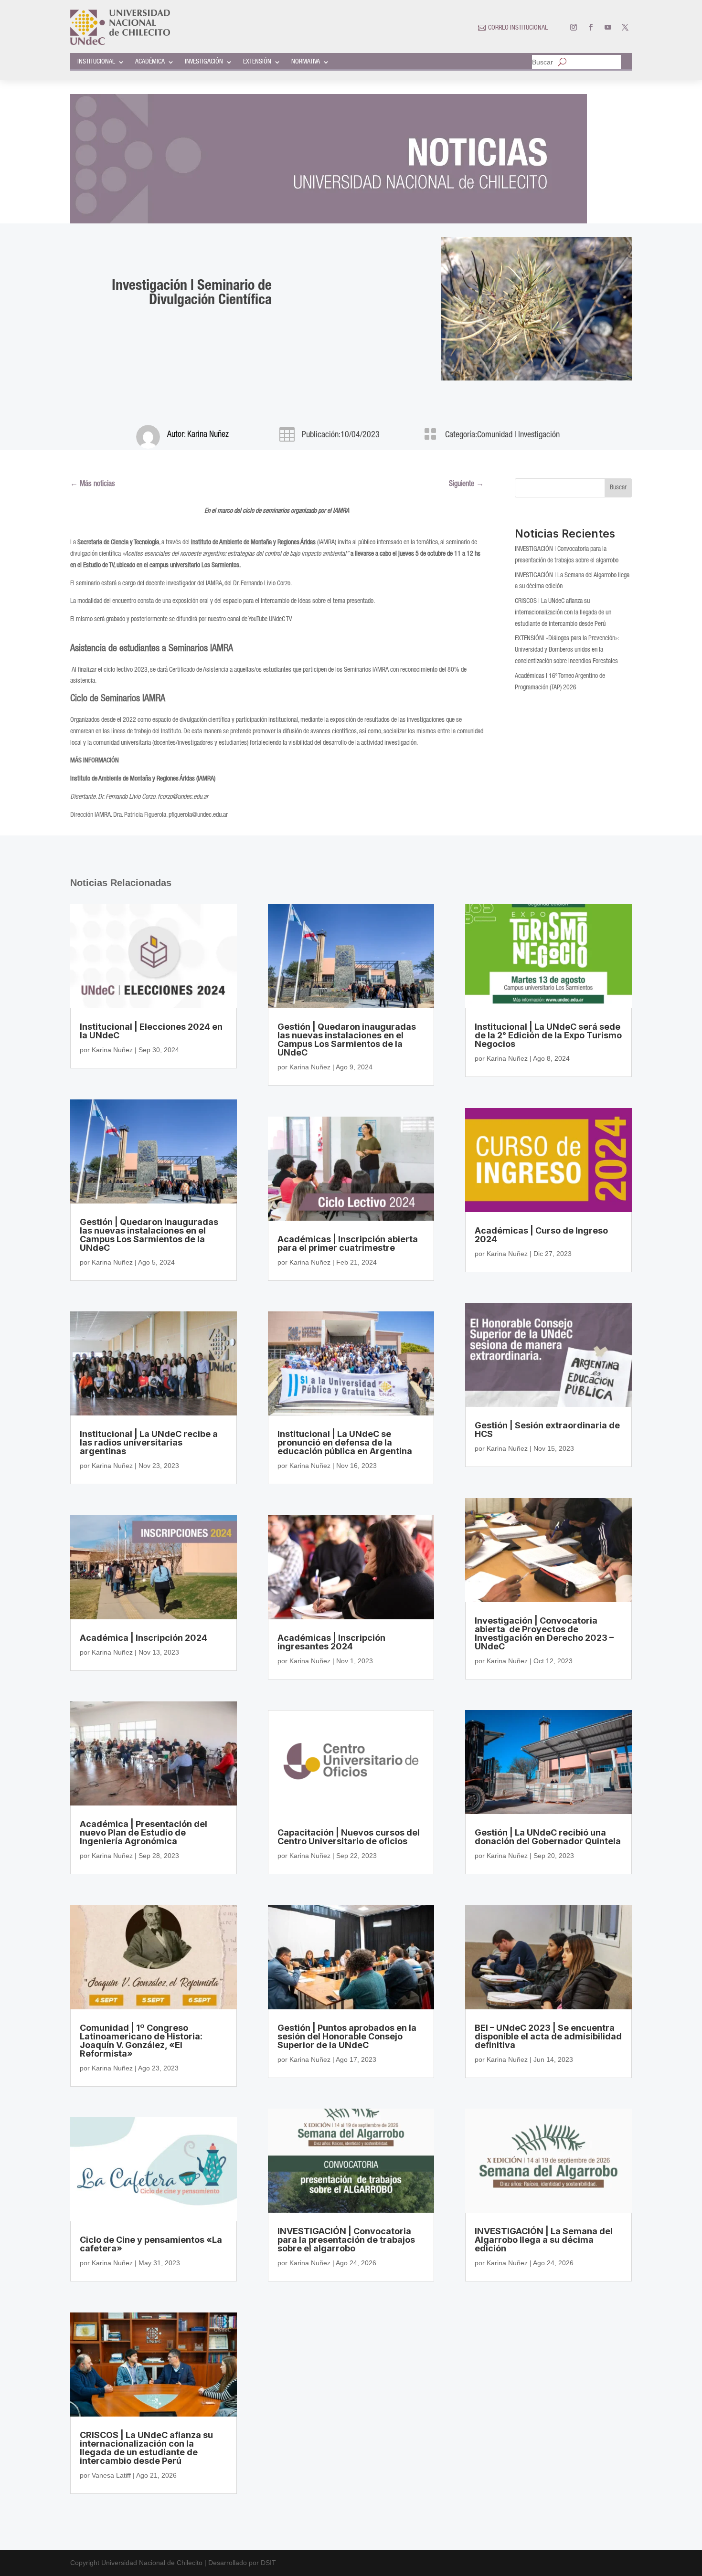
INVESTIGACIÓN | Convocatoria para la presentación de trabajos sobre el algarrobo (346, 2240)
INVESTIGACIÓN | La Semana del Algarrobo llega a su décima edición (544, 2240)
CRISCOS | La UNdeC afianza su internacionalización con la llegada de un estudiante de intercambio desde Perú (563, 613)
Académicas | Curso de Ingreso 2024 (541, 1235)
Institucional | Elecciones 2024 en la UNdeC (151, 1031)
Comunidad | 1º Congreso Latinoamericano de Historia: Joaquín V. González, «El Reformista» (141, 2041)
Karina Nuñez (208, 435)
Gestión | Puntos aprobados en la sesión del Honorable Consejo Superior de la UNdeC (347, 2036)
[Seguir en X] (625, 27)
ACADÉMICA (150, 62)
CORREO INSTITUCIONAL (518, 28)
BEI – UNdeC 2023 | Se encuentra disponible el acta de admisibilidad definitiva (548, 2036)
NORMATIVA (306, 62)
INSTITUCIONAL (96, 62)
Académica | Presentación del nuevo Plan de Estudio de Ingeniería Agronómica (144, 1832)
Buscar (542, 62)
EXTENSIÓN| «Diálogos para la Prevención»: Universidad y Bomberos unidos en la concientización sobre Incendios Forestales (567, 650)
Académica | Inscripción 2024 (144, 1638)
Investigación (539, 435)
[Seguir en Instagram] (574, 27)
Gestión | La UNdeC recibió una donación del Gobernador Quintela (548, 1837)
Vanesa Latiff (111, 2475)
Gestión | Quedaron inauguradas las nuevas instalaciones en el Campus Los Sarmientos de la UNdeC (149, 1235)
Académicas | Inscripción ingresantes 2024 (331, 1642)
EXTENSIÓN (257, 62)
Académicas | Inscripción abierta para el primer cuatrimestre (348, 1243)
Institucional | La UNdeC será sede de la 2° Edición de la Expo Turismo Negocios (548, 1035)
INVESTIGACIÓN (204, 62)
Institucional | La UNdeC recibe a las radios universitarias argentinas (149, 1442)
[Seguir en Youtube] (608, 27)
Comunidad (495, 435)
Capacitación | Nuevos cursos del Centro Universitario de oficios (349, 1837)
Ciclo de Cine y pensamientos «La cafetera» (151, 2244)
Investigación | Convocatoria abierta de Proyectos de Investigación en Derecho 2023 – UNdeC (544, 1633)
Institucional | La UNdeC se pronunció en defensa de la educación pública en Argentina (345, 1442)
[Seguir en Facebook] (591, 27)
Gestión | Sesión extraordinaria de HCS (547, 1430)
